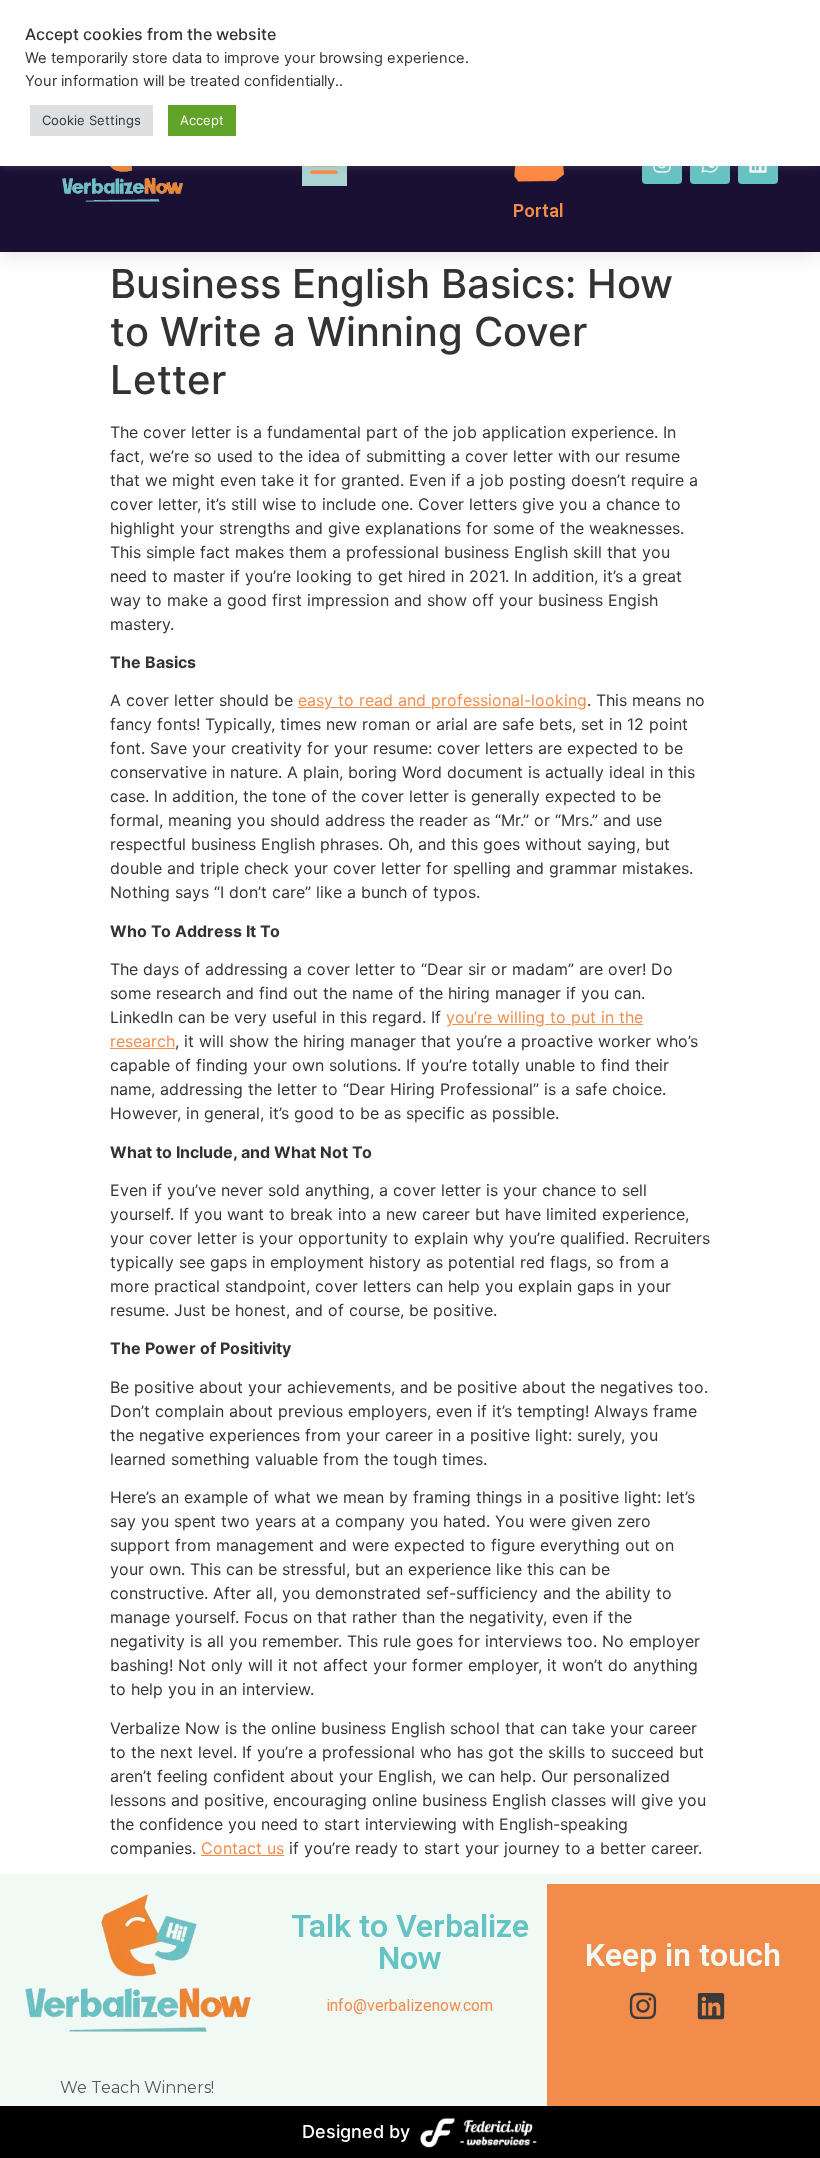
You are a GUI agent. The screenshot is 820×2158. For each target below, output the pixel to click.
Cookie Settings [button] (91, 120)
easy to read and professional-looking (442, 700)
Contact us (242, 1848)
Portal (538, 210)
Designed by (356, 2131)
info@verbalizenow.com (409, 2005)
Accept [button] (202, 120)
